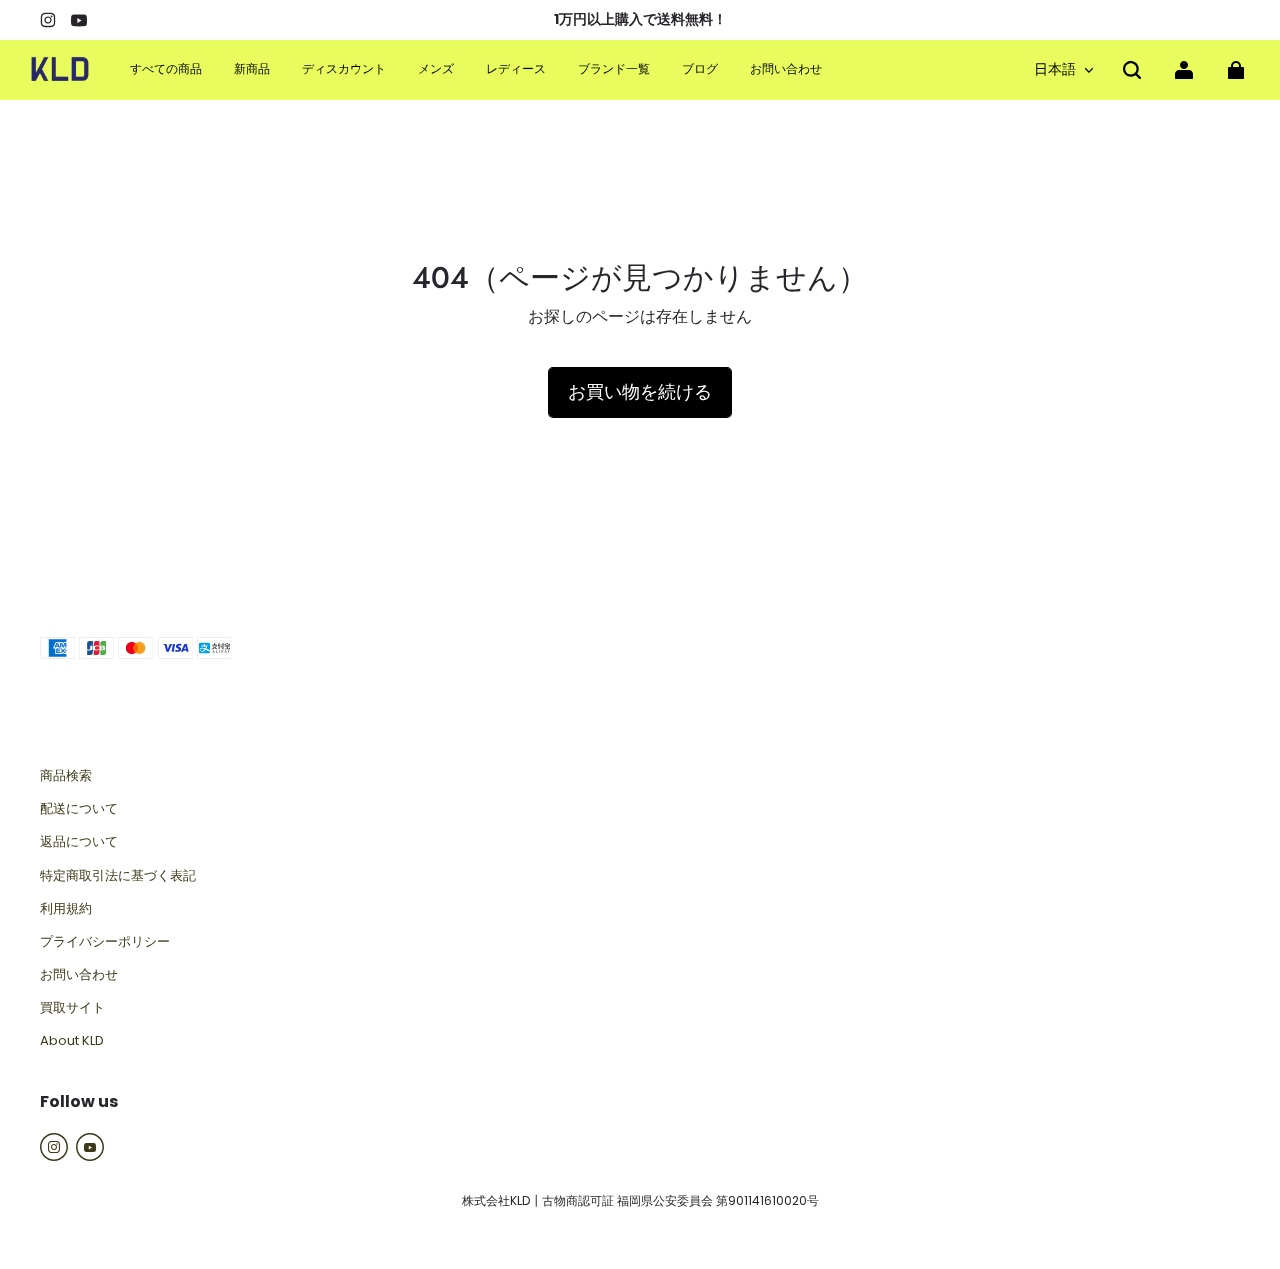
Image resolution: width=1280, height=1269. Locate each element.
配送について (79, 809)
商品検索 (66, 776)
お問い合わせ (79, 975)
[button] (1132, 70)
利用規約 (66, 909)
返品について (79, 842)
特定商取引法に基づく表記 (118, 876)
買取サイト (72, 1008)
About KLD (72, 1041)
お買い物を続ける (640, 391)
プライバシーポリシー (105, 942)
